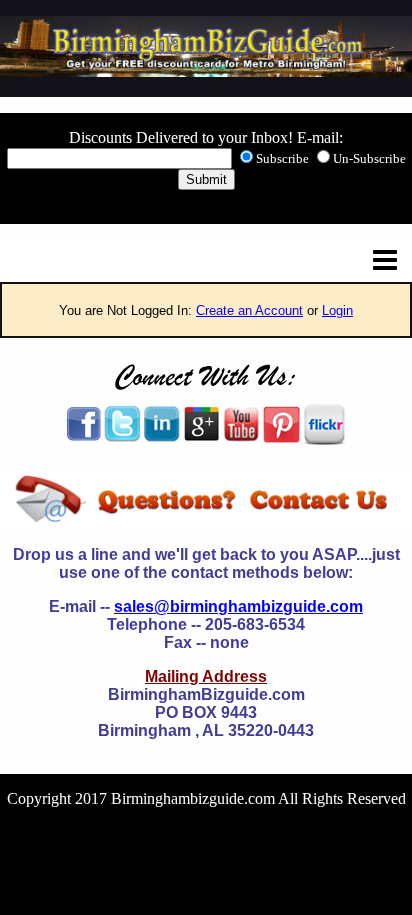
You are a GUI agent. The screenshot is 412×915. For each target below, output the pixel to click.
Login (337, 310)
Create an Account (249, 310)
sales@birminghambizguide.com (238, 606)
